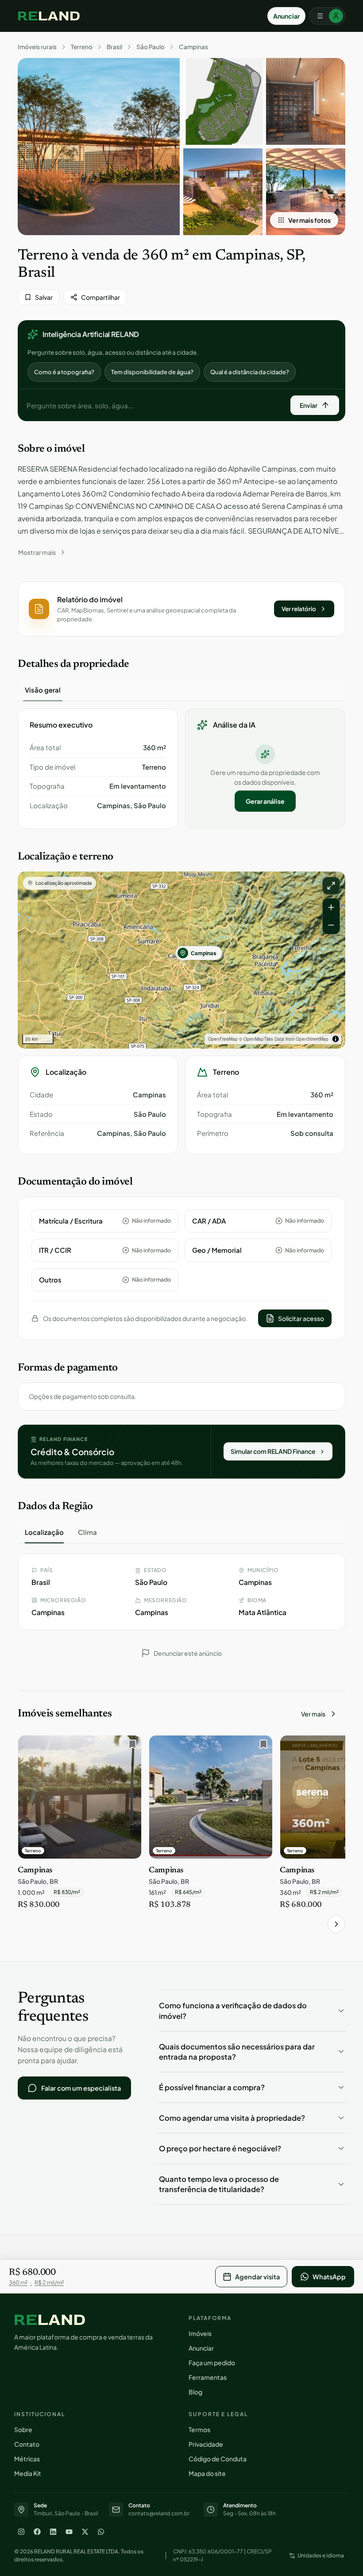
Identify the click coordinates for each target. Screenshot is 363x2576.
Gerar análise (265, 801)
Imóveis (200, 2333)
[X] (85, 2532)
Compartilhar (100, 297)
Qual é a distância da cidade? (250, 372)
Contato (27, 2444)
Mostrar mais (37, 552)
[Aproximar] (331, 907)
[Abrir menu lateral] (327, 16)
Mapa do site (207, 2473)
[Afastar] (331, 925)
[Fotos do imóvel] (99, 147)
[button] (181, 609)
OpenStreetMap (312, 1039)
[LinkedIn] (53, 2532)
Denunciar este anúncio (188, 1653)
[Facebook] (37, 2532)
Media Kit (28, 2473)
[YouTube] (69, 2532)
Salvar (44, 297)
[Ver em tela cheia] (331, 886)
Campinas (193, 47)
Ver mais (313, 1714)
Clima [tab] (87, 1532)
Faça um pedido (212, 2363)
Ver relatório (299, 609)
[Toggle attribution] (336, 1039)
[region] (181, 960)
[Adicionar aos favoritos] (130, 1747)
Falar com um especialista (81, 2088)
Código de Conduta (218, 2459)
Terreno (82, 47)
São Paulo (151, 47)
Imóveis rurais (37, 47)
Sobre (23, 2429)
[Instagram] (21, 2532)
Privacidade (206, 2444)
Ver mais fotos (309, 220)
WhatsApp (329, 2277)
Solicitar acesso (301, 1318)
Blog (195, 2392)
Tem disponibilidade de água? (152, 372)
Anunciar (286, 16)
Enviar (309, 405)
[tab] (43, 690)
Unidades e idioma (321, 2555)
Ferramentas (208, 2377)
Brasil (114, 47)
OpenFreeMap (223, 1039)
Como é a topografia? (64, 372)
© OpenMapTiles (256, 1039)
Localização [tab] (44, 1532)
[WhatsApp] (101, 2532)
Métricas (27, 2459)
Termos (199, 2429)
